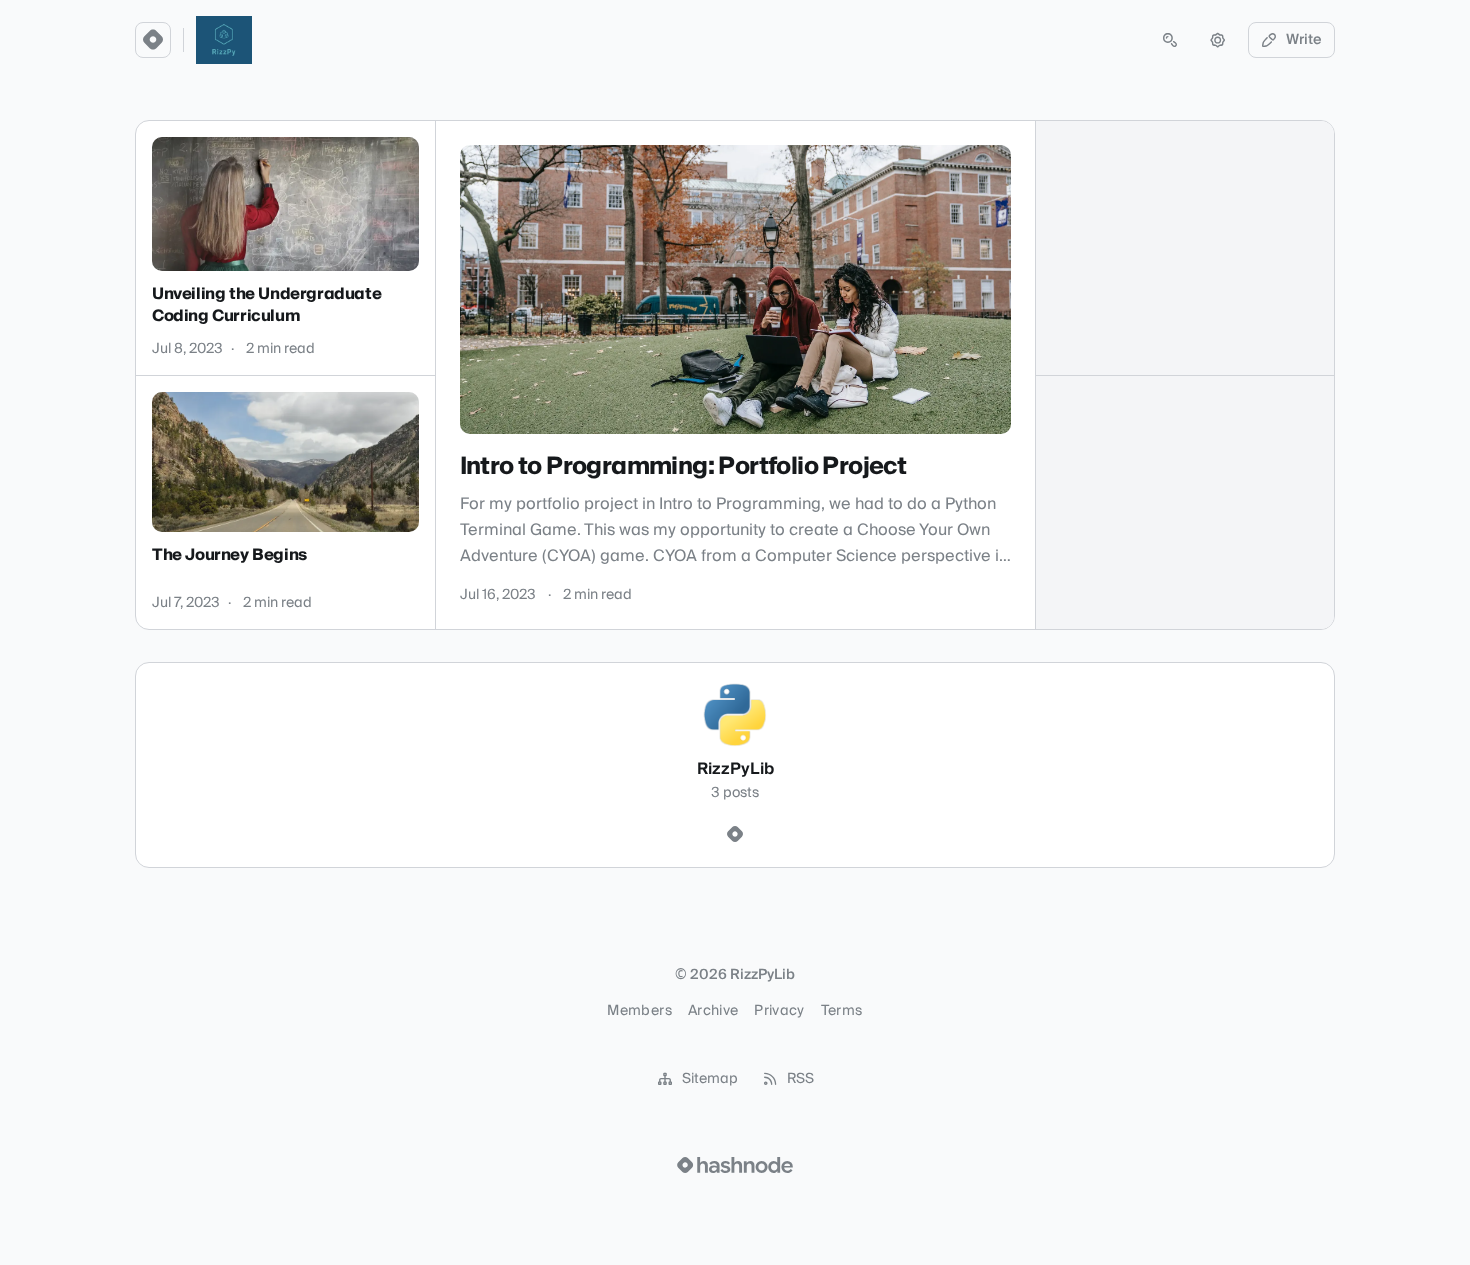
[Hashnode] (735, 835)
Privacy (779, 1011)
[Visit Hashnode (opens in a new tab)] (735, 1165)
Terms (842, 1011)
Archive (713, 1011)
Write (1304, 40)
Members (639, 1011)
